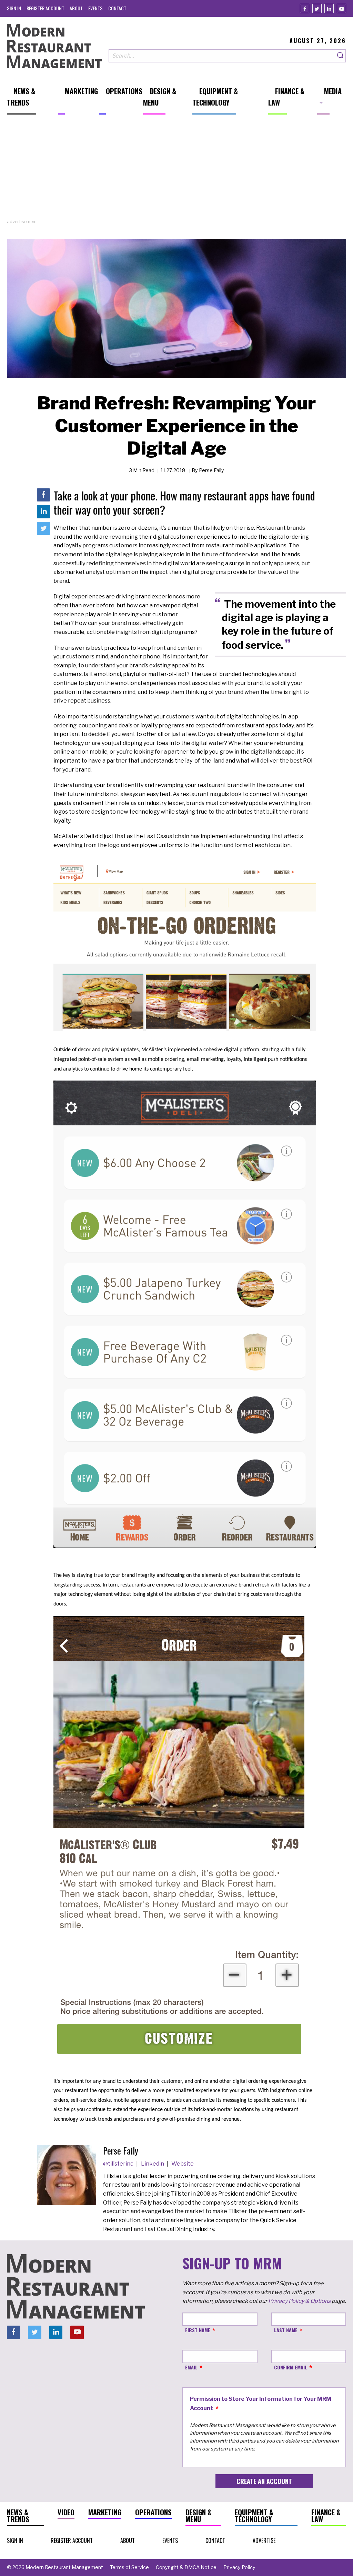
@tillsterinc (119, 2164)
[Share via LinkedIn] (43, 511)
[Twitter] (317, 8)
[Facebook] (305, 8)
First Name (198, 2330)
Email (191, 2367)
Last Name (286, 2330)
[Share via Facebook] (43, 495)
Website (183, 2164)
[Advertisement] (176, 170)
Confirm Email (291, 2367)
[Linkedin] (329, 8)
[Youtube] (341, 8)
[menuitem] (14, 8)
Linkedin (153, 2164)
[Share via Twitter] (43, 528)
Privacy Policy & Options (299, 2301)
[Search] (341, 56)
